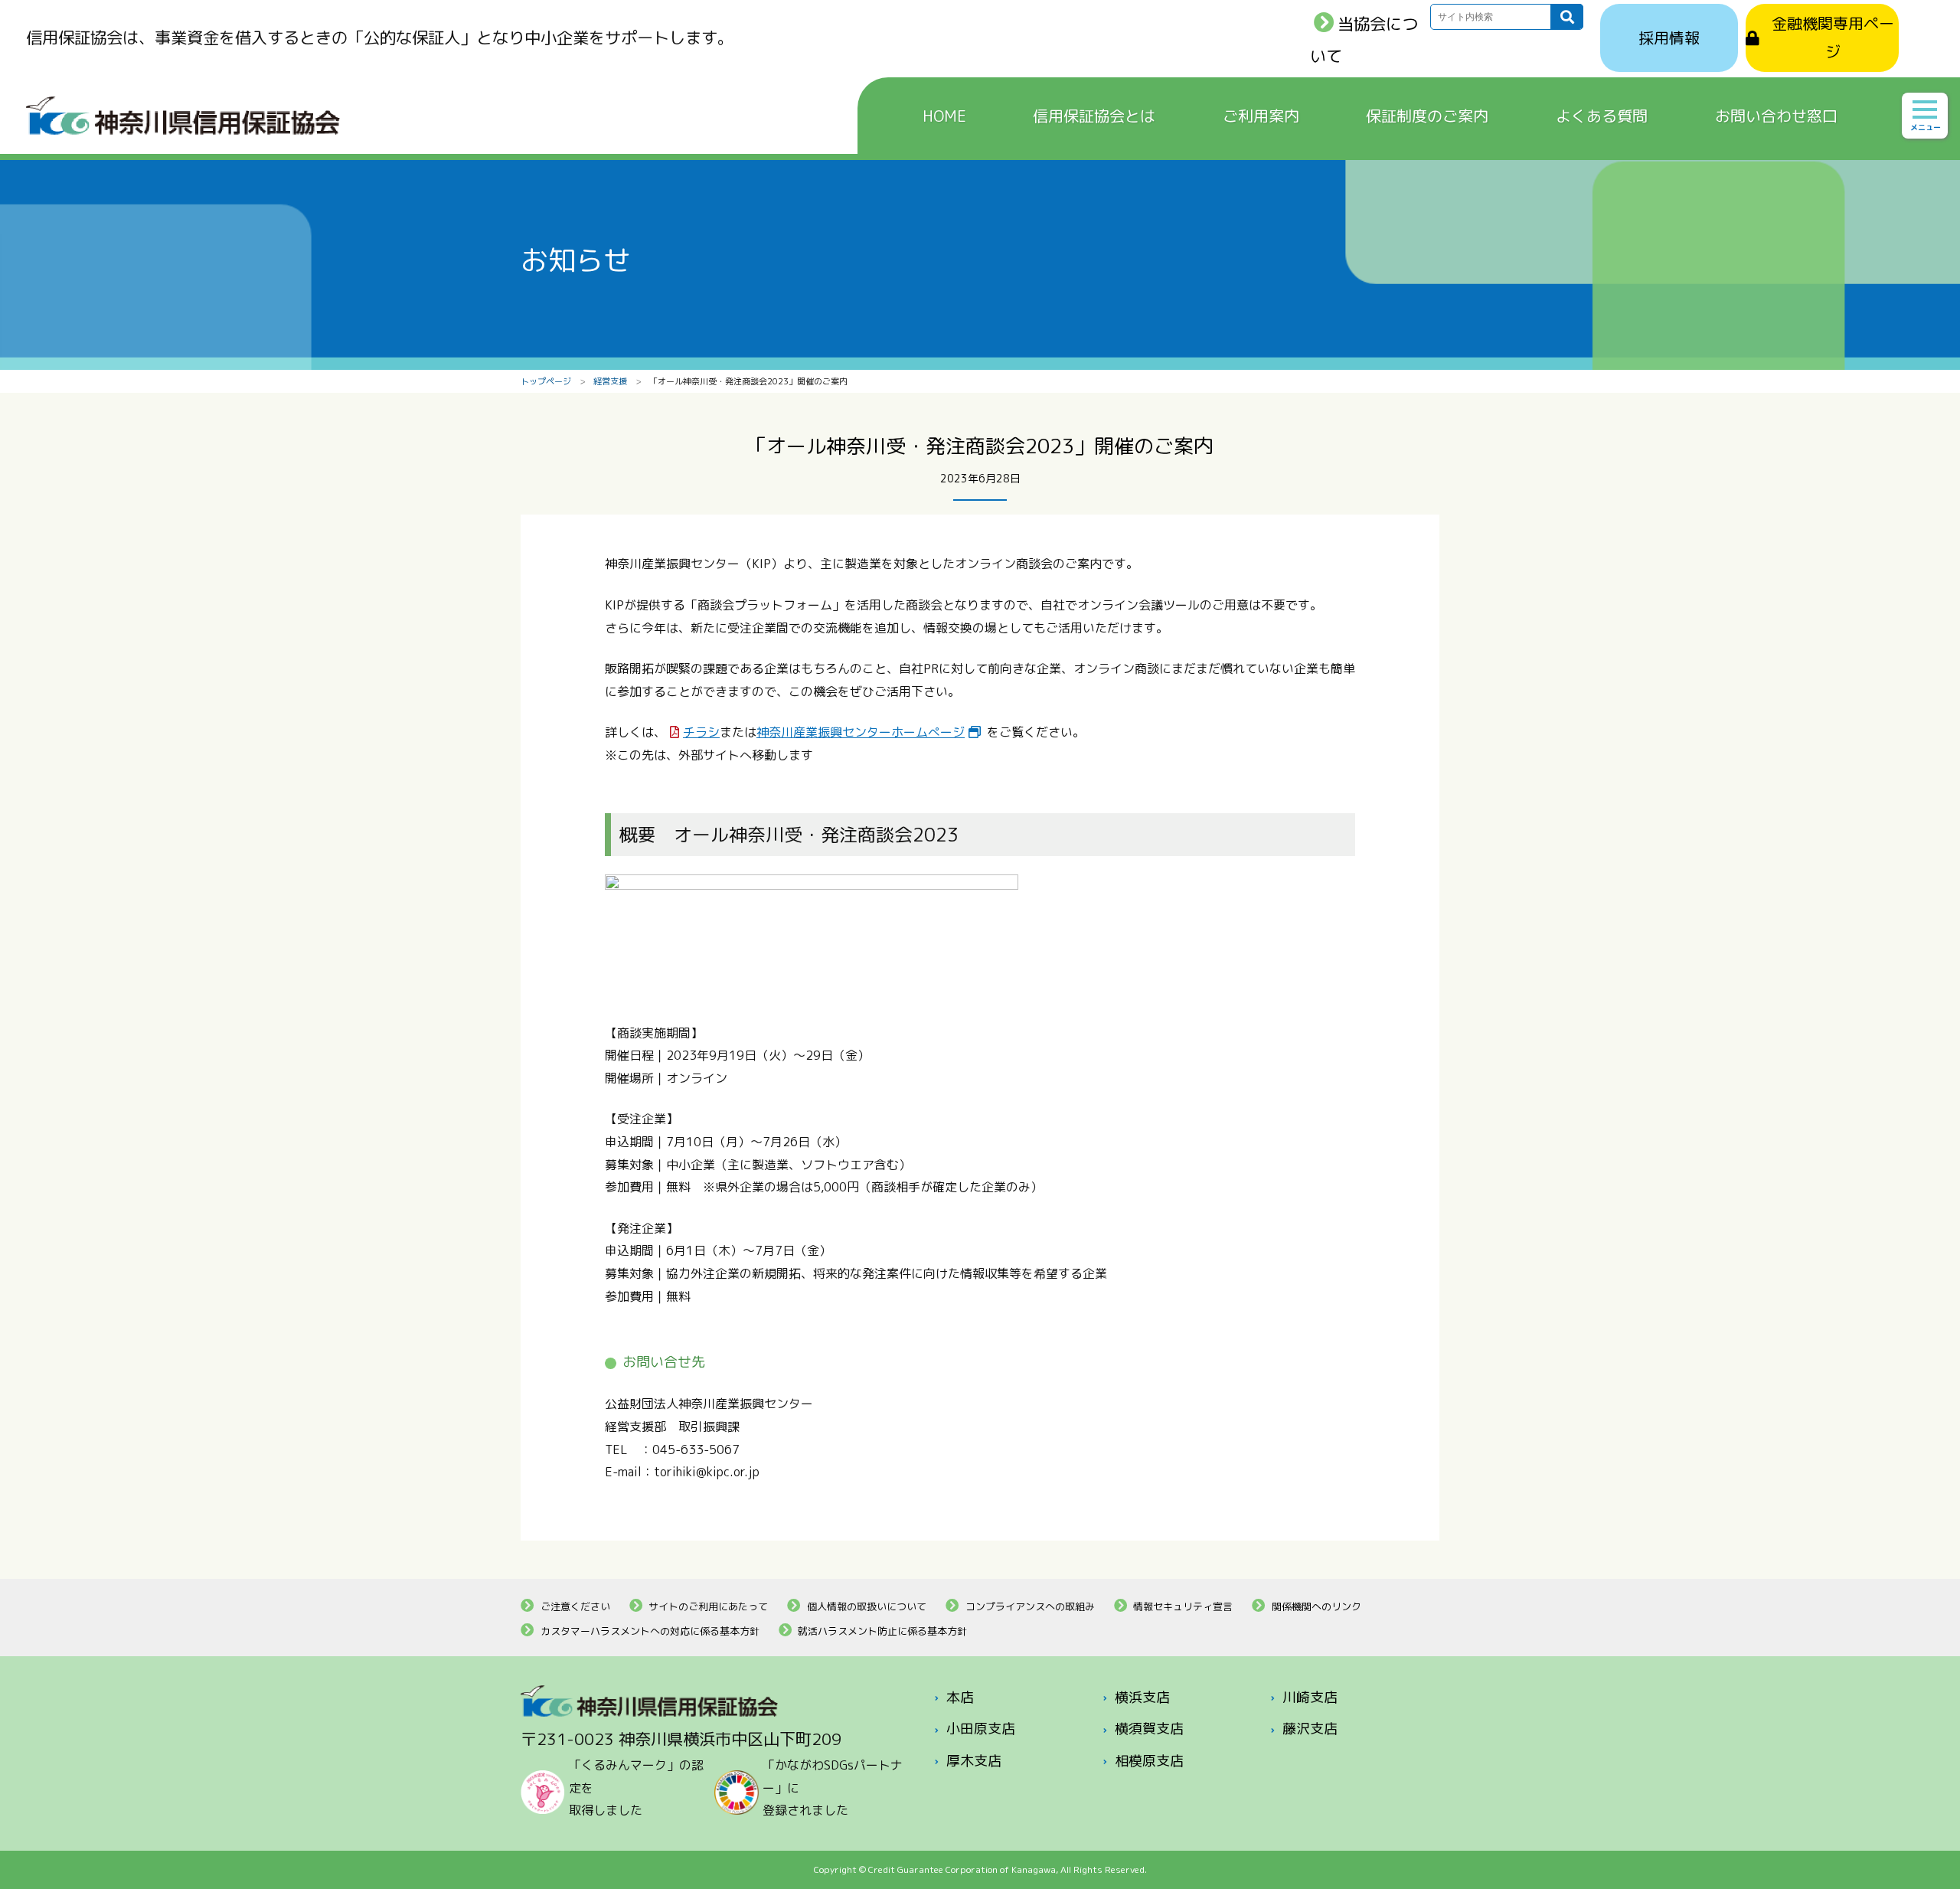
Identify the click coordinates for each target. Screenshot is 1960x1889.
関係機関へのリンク (1316, 1606)
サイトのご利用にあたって (708, 1606)
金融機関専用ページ (1833, 37)
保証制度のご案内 (1427, 116)
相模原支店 (1149, 1761)
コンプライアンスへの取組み (1030, 1606)
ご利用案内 (1261, 116)
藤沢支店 (1310, 1729)
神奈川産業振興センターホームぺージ (861, 732)
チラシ (701, 732)
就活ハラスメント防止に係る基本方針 (882, 1631)
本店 (960, 1697)
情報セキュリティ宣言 (1183, 1606)
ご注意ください (575, 1606)
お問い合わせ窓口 (1776, 116)
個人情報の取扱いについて (867, 1606)
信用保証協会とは (1094, 116)
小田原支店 (981, 1729)
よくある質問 (1602, 116)
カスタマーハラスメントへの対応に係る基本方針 (650, 1631)
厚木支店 (974, 1761)
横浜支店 (1142, 1697)
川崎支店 (1310, 1697)
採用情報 (1669, 38)
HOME (944, 116)
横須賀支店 (1149, 1729)
